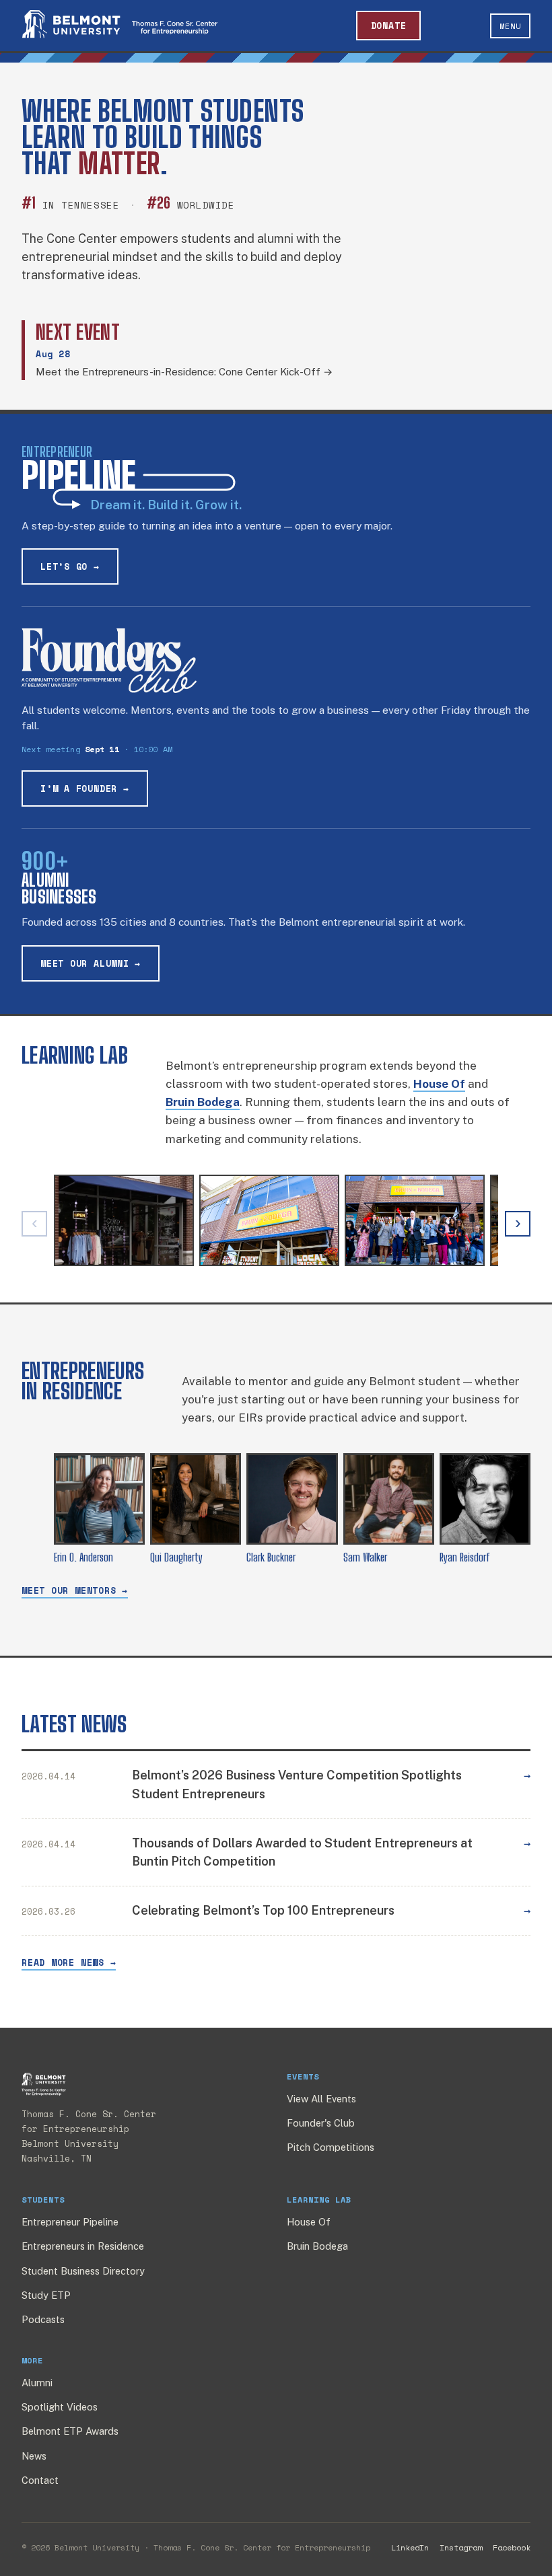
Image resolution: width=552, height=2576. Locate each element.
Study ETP (46, 2295)
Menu (510, 26)
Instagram (461, 2547)
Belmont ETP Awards (70, 2431)
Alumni (37, 2383)
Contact (40, 2480)
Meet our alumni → (91, 963)
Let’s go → (70, 566)
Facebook (512, 2547)
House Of (309, 2222)
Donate (389, 26)
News (34, 2456)
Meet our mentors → (75, 1590)
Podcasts (43, 2319)
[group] (276, 1224)
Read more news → (69, 1962)
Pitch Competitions (331, 2147)
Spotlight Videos (60, 2407)
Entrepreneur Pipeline (70, 2222)
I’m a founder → (85, 788)
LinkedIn (410, 2547)
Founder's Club (321, 2123)
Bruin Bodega (317, 2246)
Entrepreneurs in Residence (83, 2246)
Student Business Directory (83, 2271)
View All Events (321, 2099)
